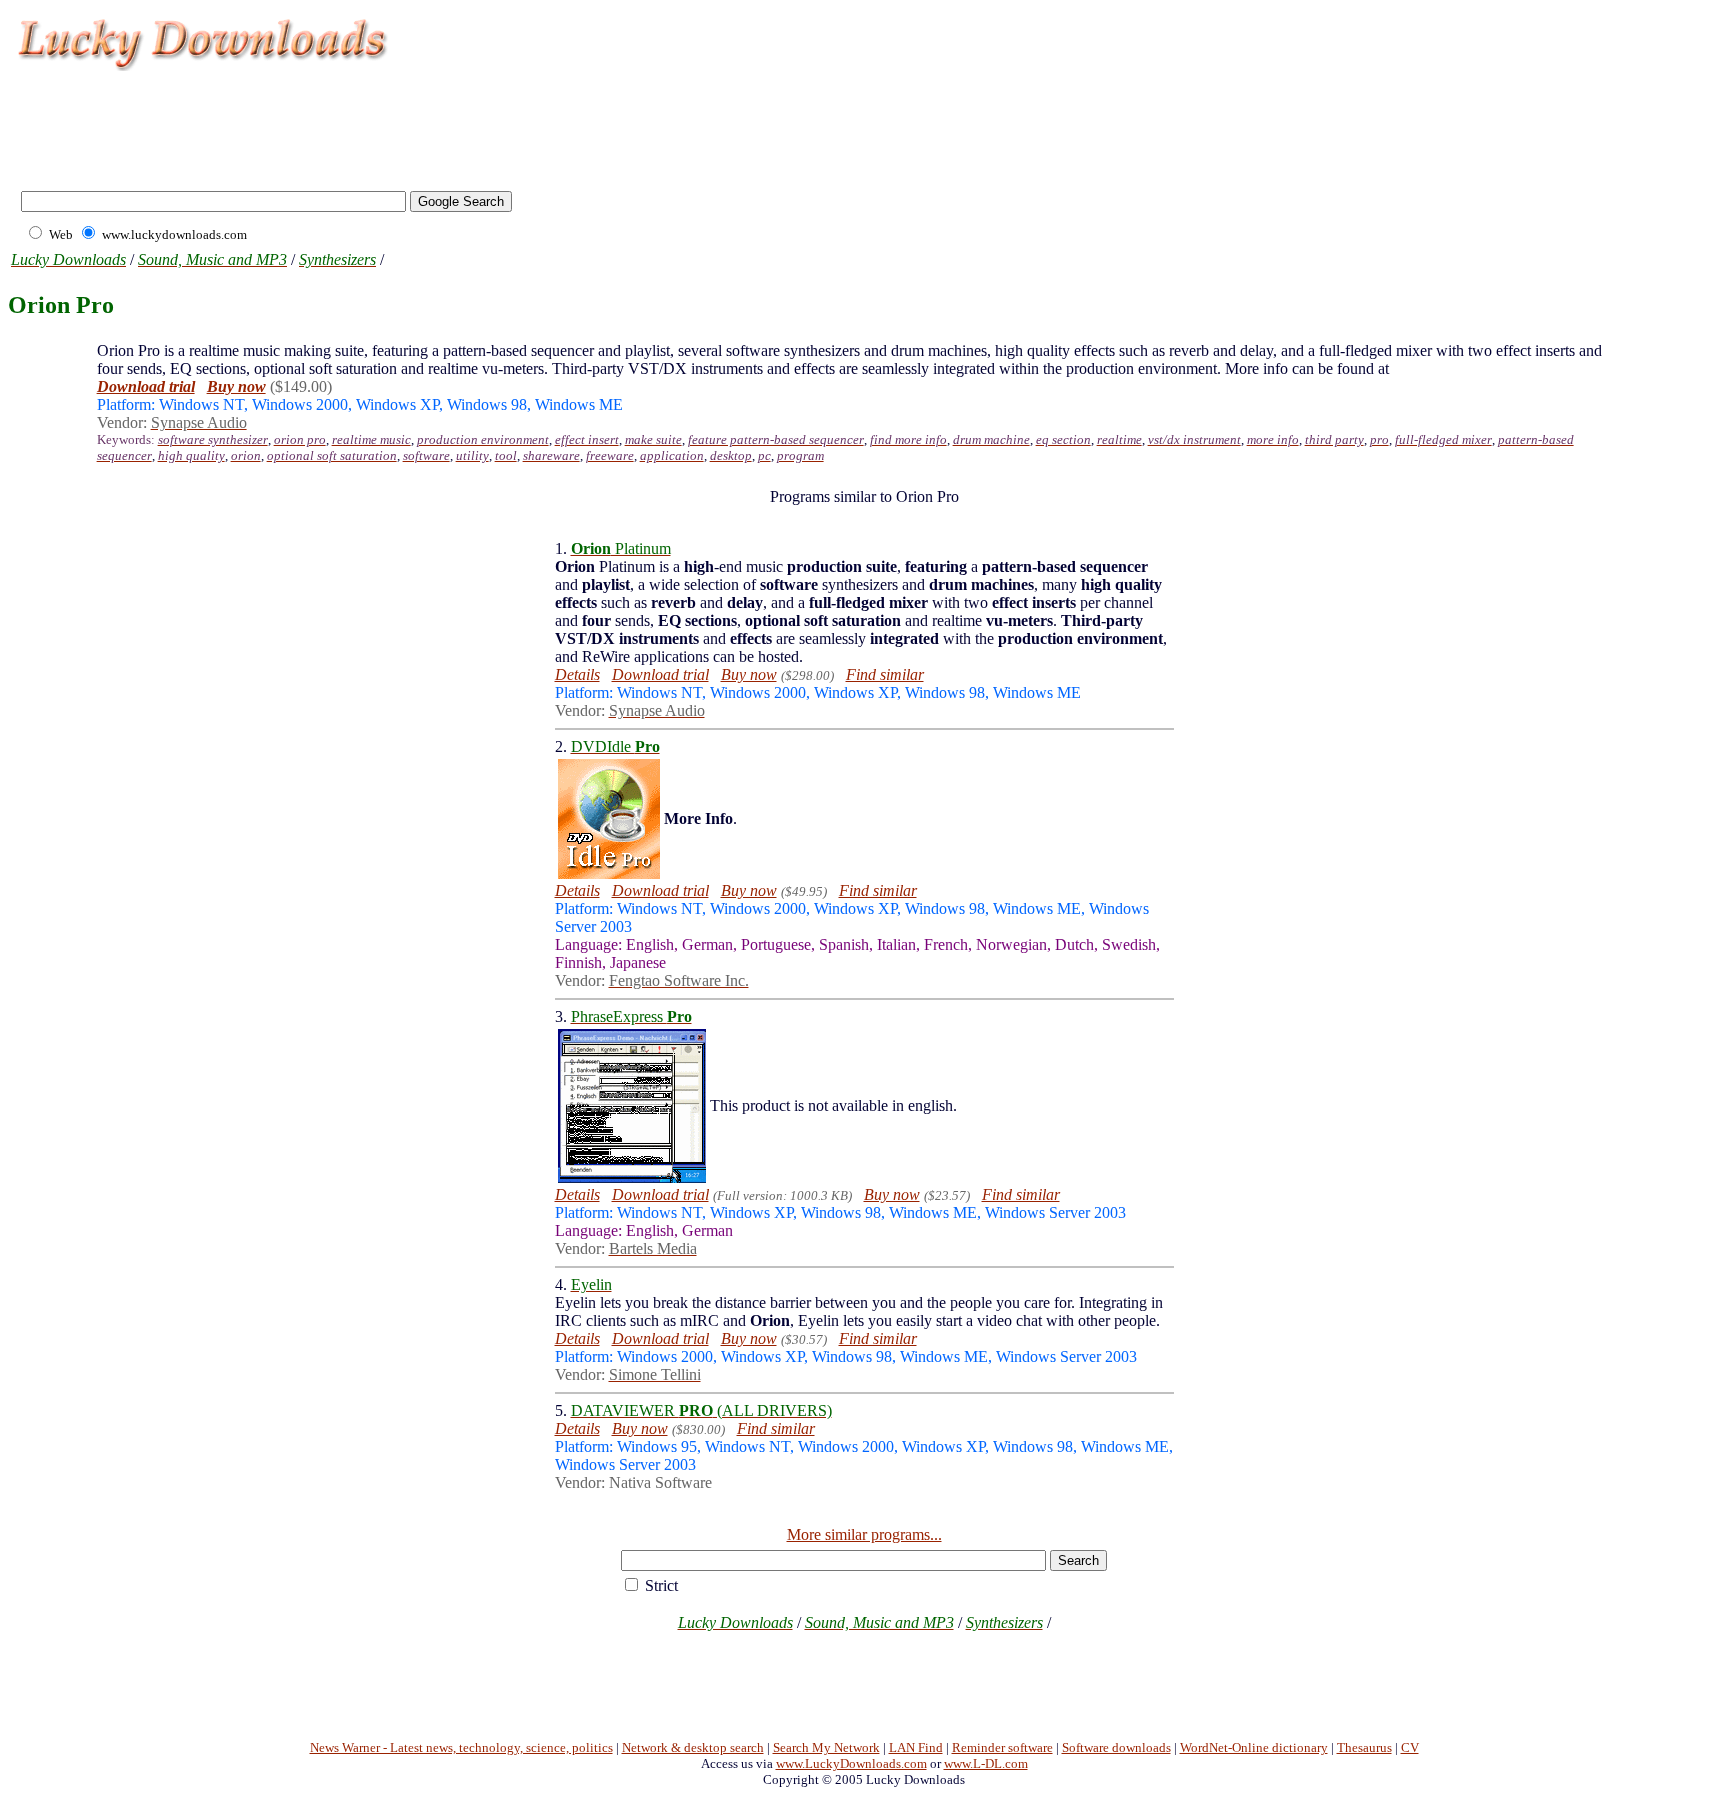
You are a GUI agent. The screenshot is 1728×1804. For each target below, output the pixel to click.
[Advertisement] (374, 120)
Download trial (660, 674)
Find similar (885, 674)
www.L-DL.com (986, 1763)
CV (1410, 1747)
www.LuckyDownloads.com (851, 1763)
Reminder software (1002, 1747)
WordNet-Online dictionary (1254, 1747)
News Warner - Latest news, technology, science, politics (461, 1747)
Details (577, 674)
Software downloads (1116, 1747)
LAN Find (916, 1747)
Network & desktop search (693, 1747)
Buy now (749, 674)
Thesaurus (1364, 1747)
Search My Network (826, 1747)
